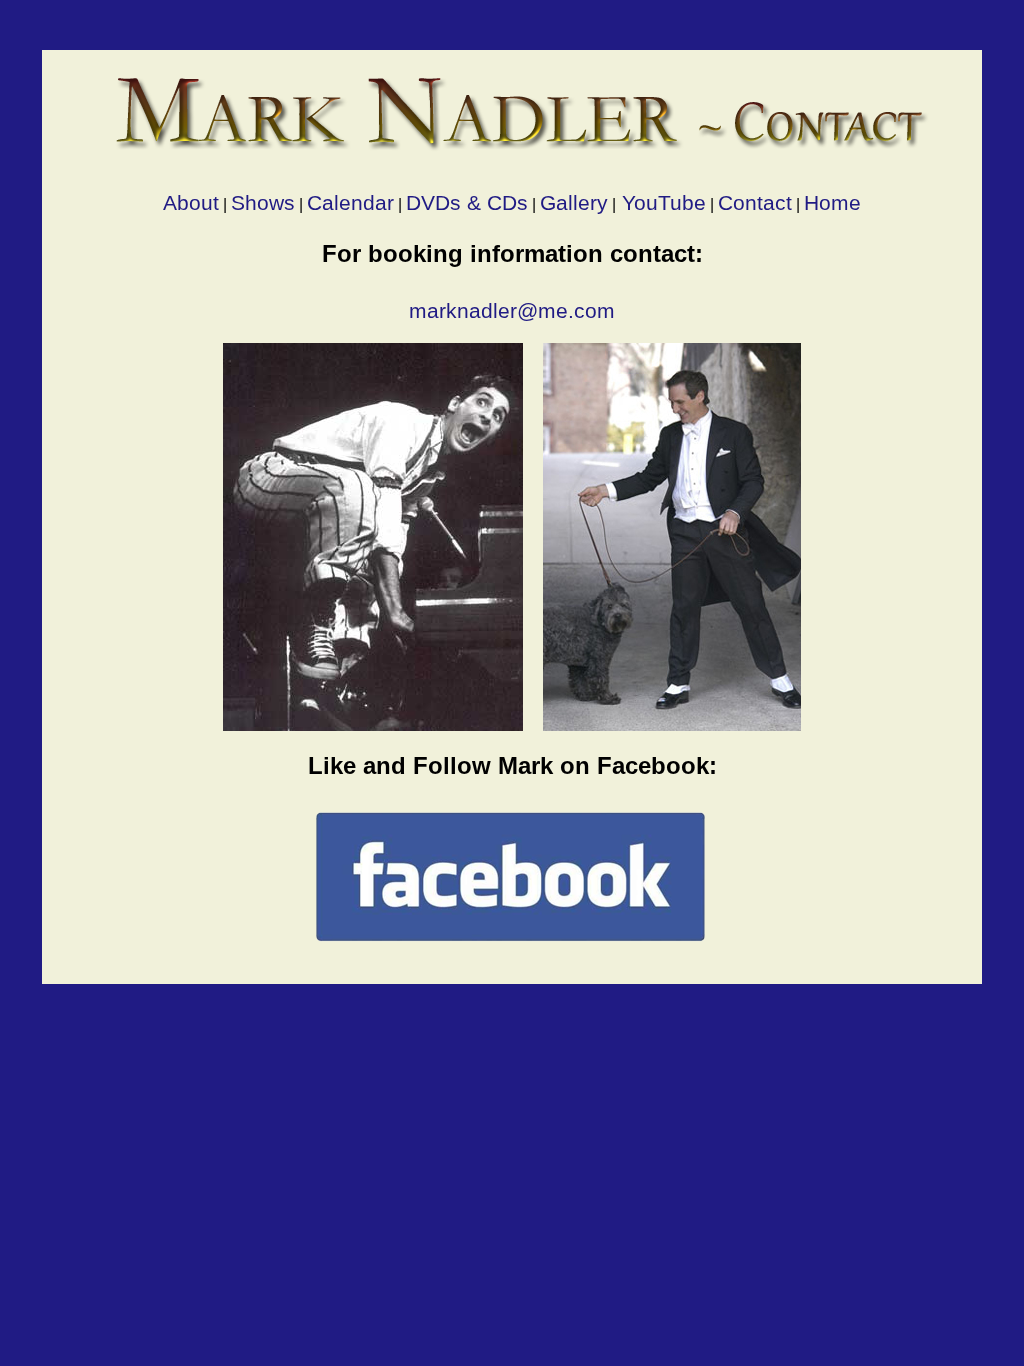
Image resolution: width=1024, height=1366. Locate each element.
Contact (755, 202)
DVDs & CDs (467, 202)
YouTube (661, 202)
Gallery (574, 202)
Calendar (350, 202)
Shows (263, 202)
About (191, 202)
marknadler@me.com (512, 310)
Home (832, 202)
